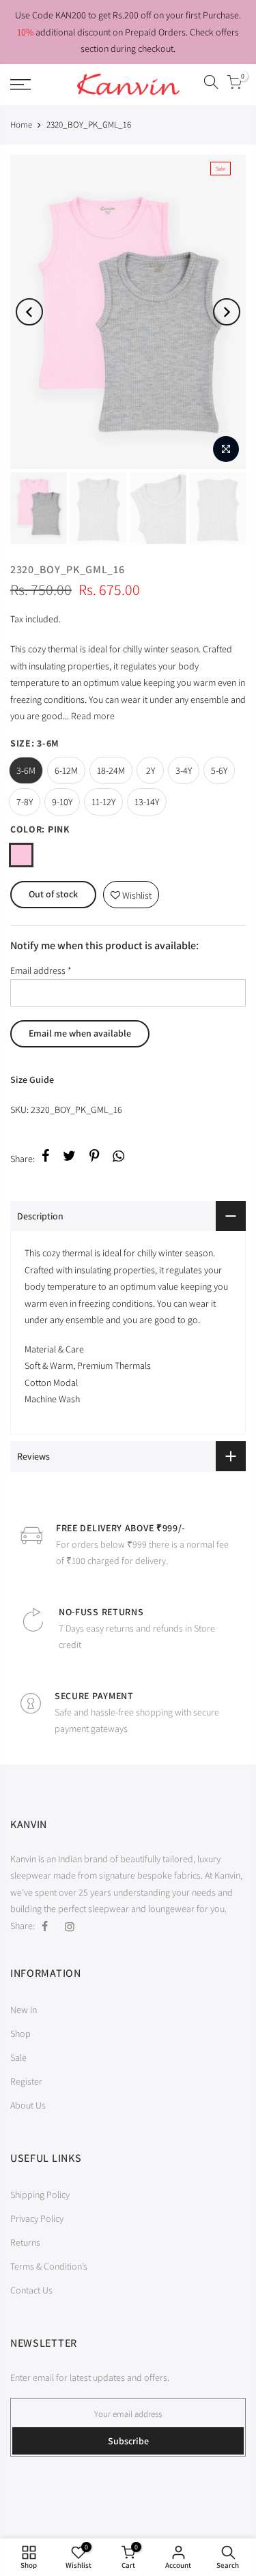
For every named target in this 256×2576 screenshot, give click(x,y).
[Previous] (29, 312)
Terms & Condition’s (49, 2266)
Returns (25, 2242)
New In (24, 2010)
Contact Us (31, 2290)
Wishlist (131, 892)
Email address (41, 970)
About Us (28, 2105)
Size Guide (32, 1080)
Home (21, 125)
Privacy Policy (37, 2218)
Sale (18, 2057)
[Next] (227, 312)
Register (26, 2081)
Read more (92, 716)
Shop (20, 2034)
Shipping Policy (40, 2195)
